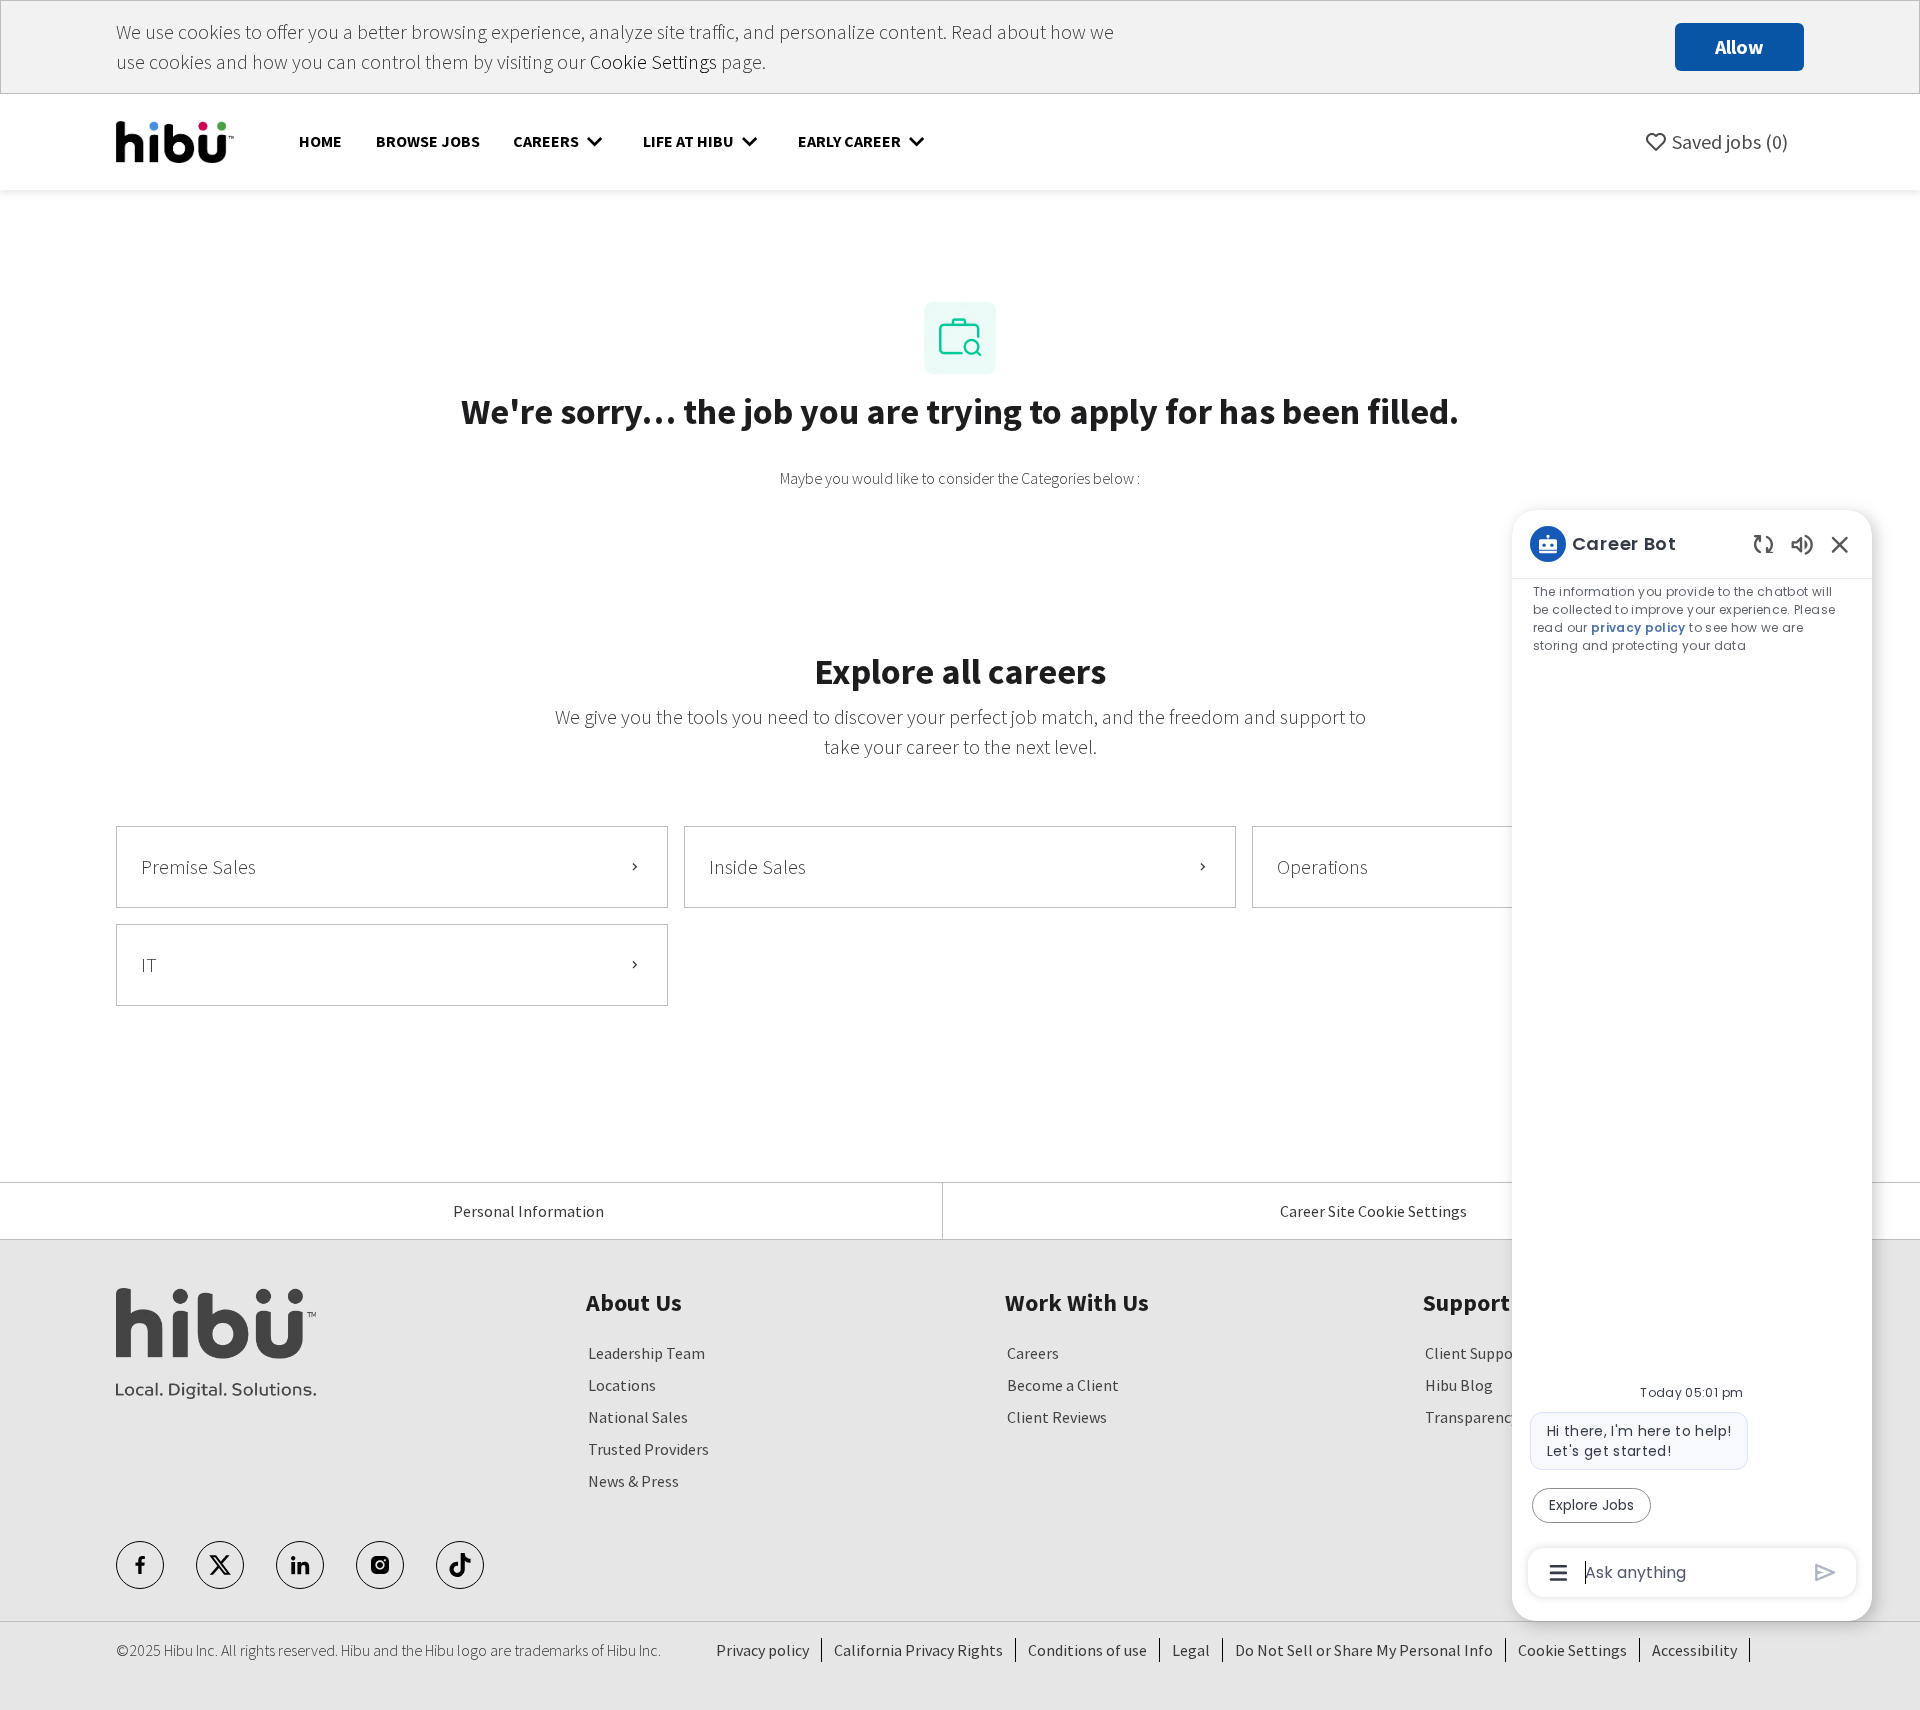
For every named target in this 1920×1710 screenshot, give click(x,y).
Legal (1191, 1650)
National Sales (638, 1417)
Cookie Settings (653, 61)
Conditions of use (1087, 1650)
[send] (1825, 1572)
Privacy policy (762, 1650)
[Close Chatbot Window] (1840, 544)
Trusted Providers (648, 1449)
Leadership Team (646, 1353)
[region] (1692, 1057)
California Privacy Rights (918, 1650)
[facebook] (140, 1565)
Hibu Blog (1459, 1385)
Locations (622, 1385)
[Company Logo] (175, 140)
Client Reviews (1057, 1417)
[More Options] (1558, 1573)
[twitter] (220, 1565)
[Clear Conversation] (1763, 543)
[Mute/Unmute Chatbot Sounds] (1802, 543)
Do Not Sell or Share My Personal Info (1364, 1650)
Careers (1033, 1353)
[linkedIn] (300, 1565)
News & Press (633, 1481)
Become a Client (1063, 1385)
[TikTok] (460, 1565)
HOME (320, 141)
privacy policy (1638, 627)
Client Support (1475, 1353)
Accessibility (1694, 1650)
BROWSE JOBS (428, 141)
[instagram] (380, 1565)
